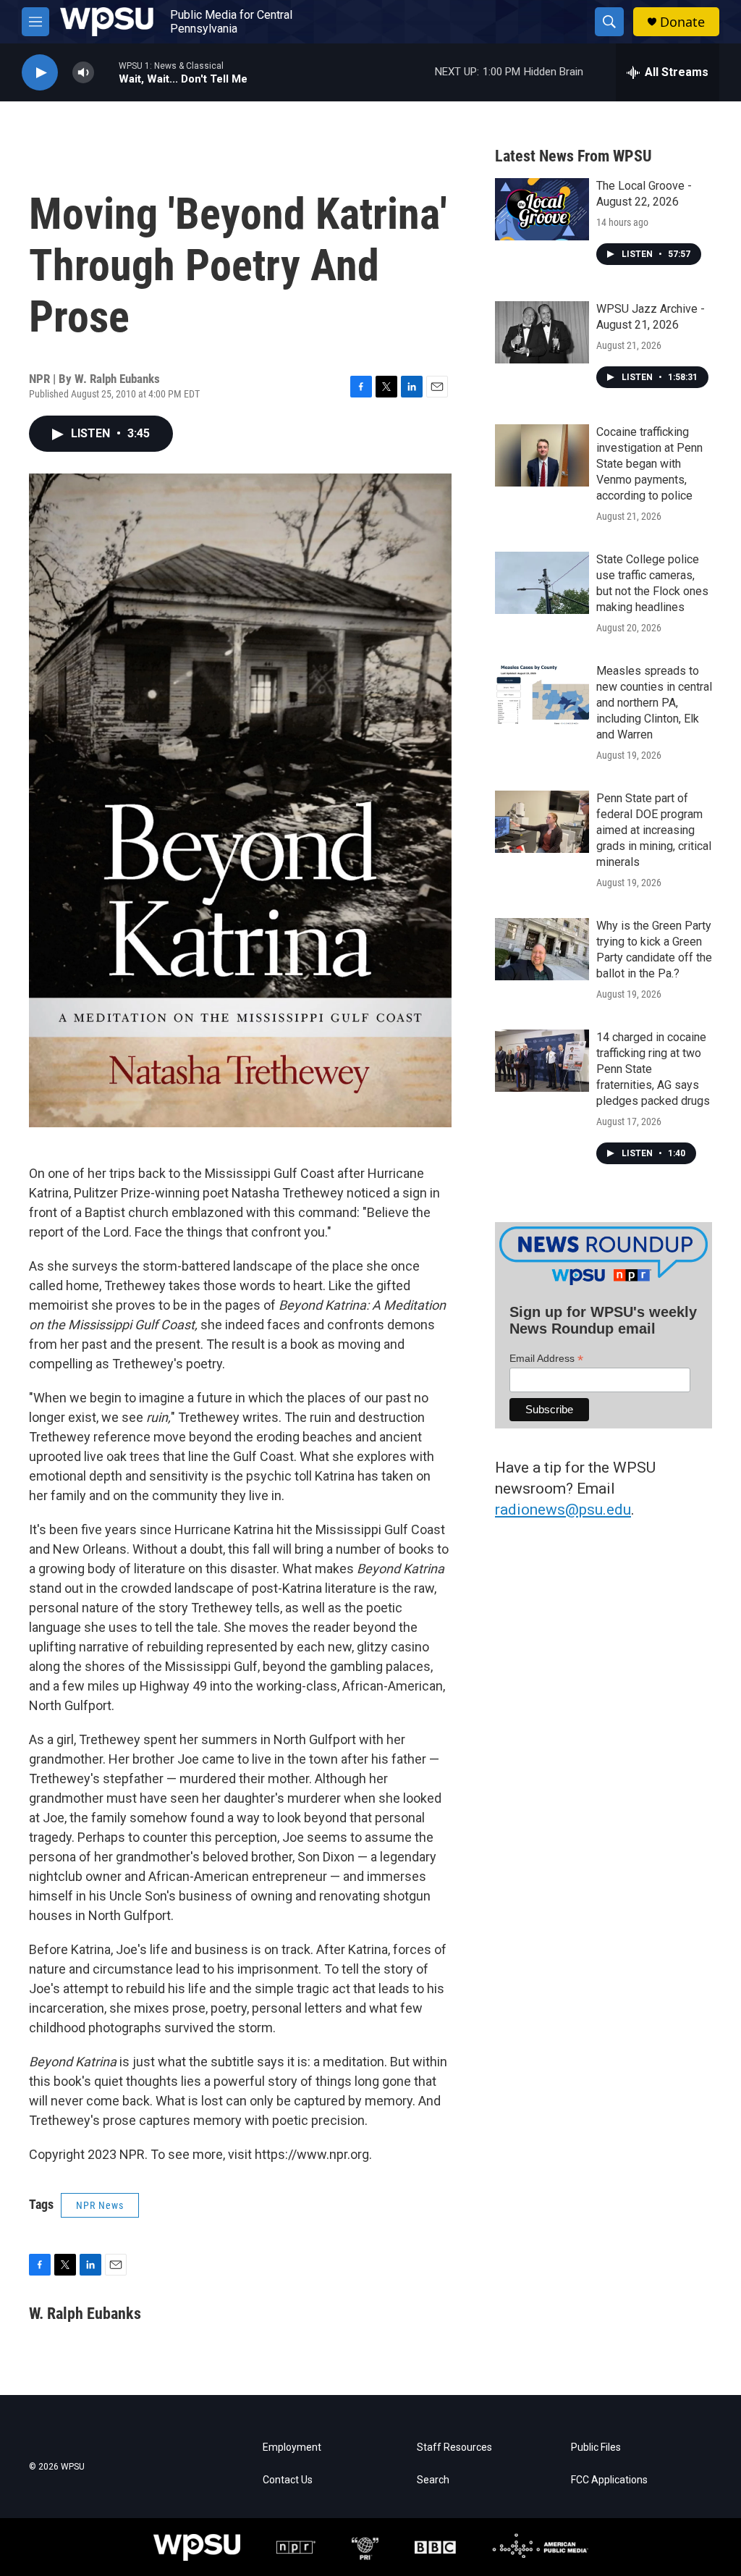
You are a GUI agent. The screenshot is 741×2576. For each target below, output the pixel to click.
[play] (40, 73)
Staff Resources (454, 2447)
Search (433, 2480)
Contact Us (288, 2480)
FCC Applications (609, 2480)
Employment (292, 2447)
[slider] (106, 72)
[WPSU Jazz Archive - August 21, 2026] (542, 332)
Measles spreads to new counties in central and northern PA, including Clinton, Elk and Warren (654, 703)
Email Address (546, 1359)
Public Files (596, 2447)
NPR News (100, 2205)
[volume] (83, 73)
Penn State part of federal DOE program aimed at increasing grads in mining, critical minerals (654, 830)
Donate (682, 22)
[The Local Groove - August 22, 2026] (542, 209)
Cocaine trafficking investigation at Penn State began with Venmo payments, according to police (649, 464)
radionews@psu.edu (563, 1510)
